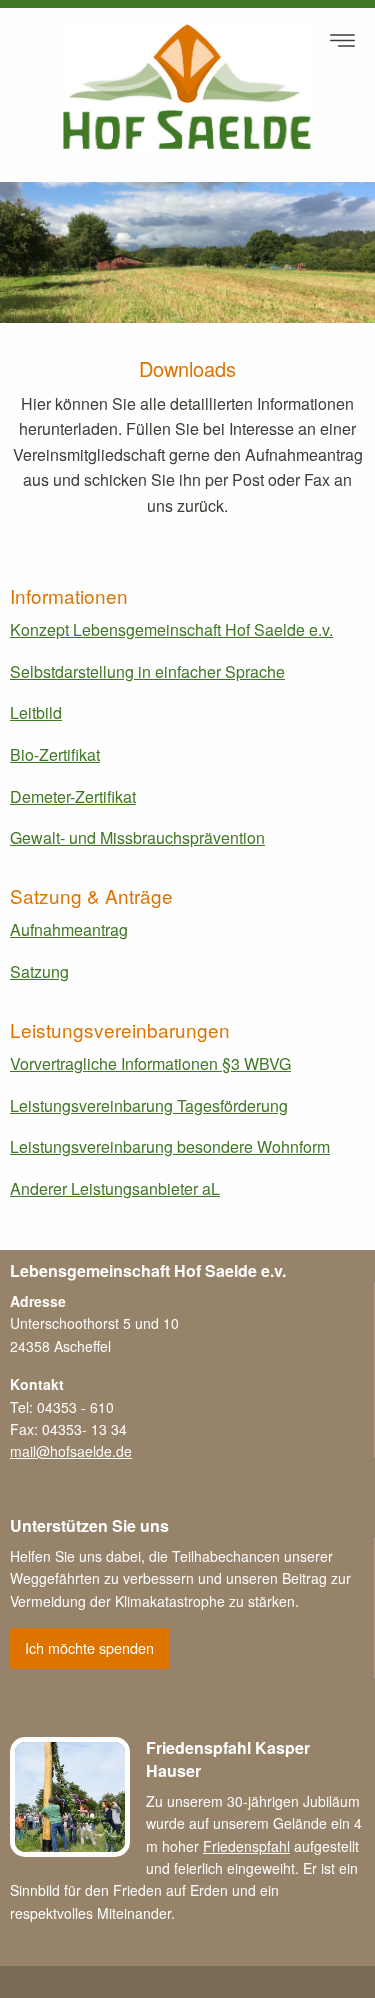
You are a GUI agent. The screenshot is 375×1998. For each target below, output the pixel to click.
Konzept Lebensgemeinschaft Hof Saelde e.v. (171, 629)
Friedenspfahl (246, 1846)
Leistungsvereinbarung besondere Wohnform (170, 1146)
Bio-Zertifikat (55, 754)
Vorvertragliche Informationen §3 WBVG (150, 1063)
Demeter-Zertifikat (73, 796)
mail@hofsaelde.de (71, 1451)
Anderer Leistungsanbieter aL (115, 1188)
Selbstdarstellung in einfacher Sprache (147, 671)
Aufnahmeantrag (69, 929)
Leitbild (36, 712)
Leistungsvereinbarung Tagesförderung (149, 1105)
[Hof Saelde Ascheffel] (187, 87)
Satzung (39, 971)
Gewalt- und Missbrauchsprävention (137, 837)
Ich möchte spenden (89, 1647)
